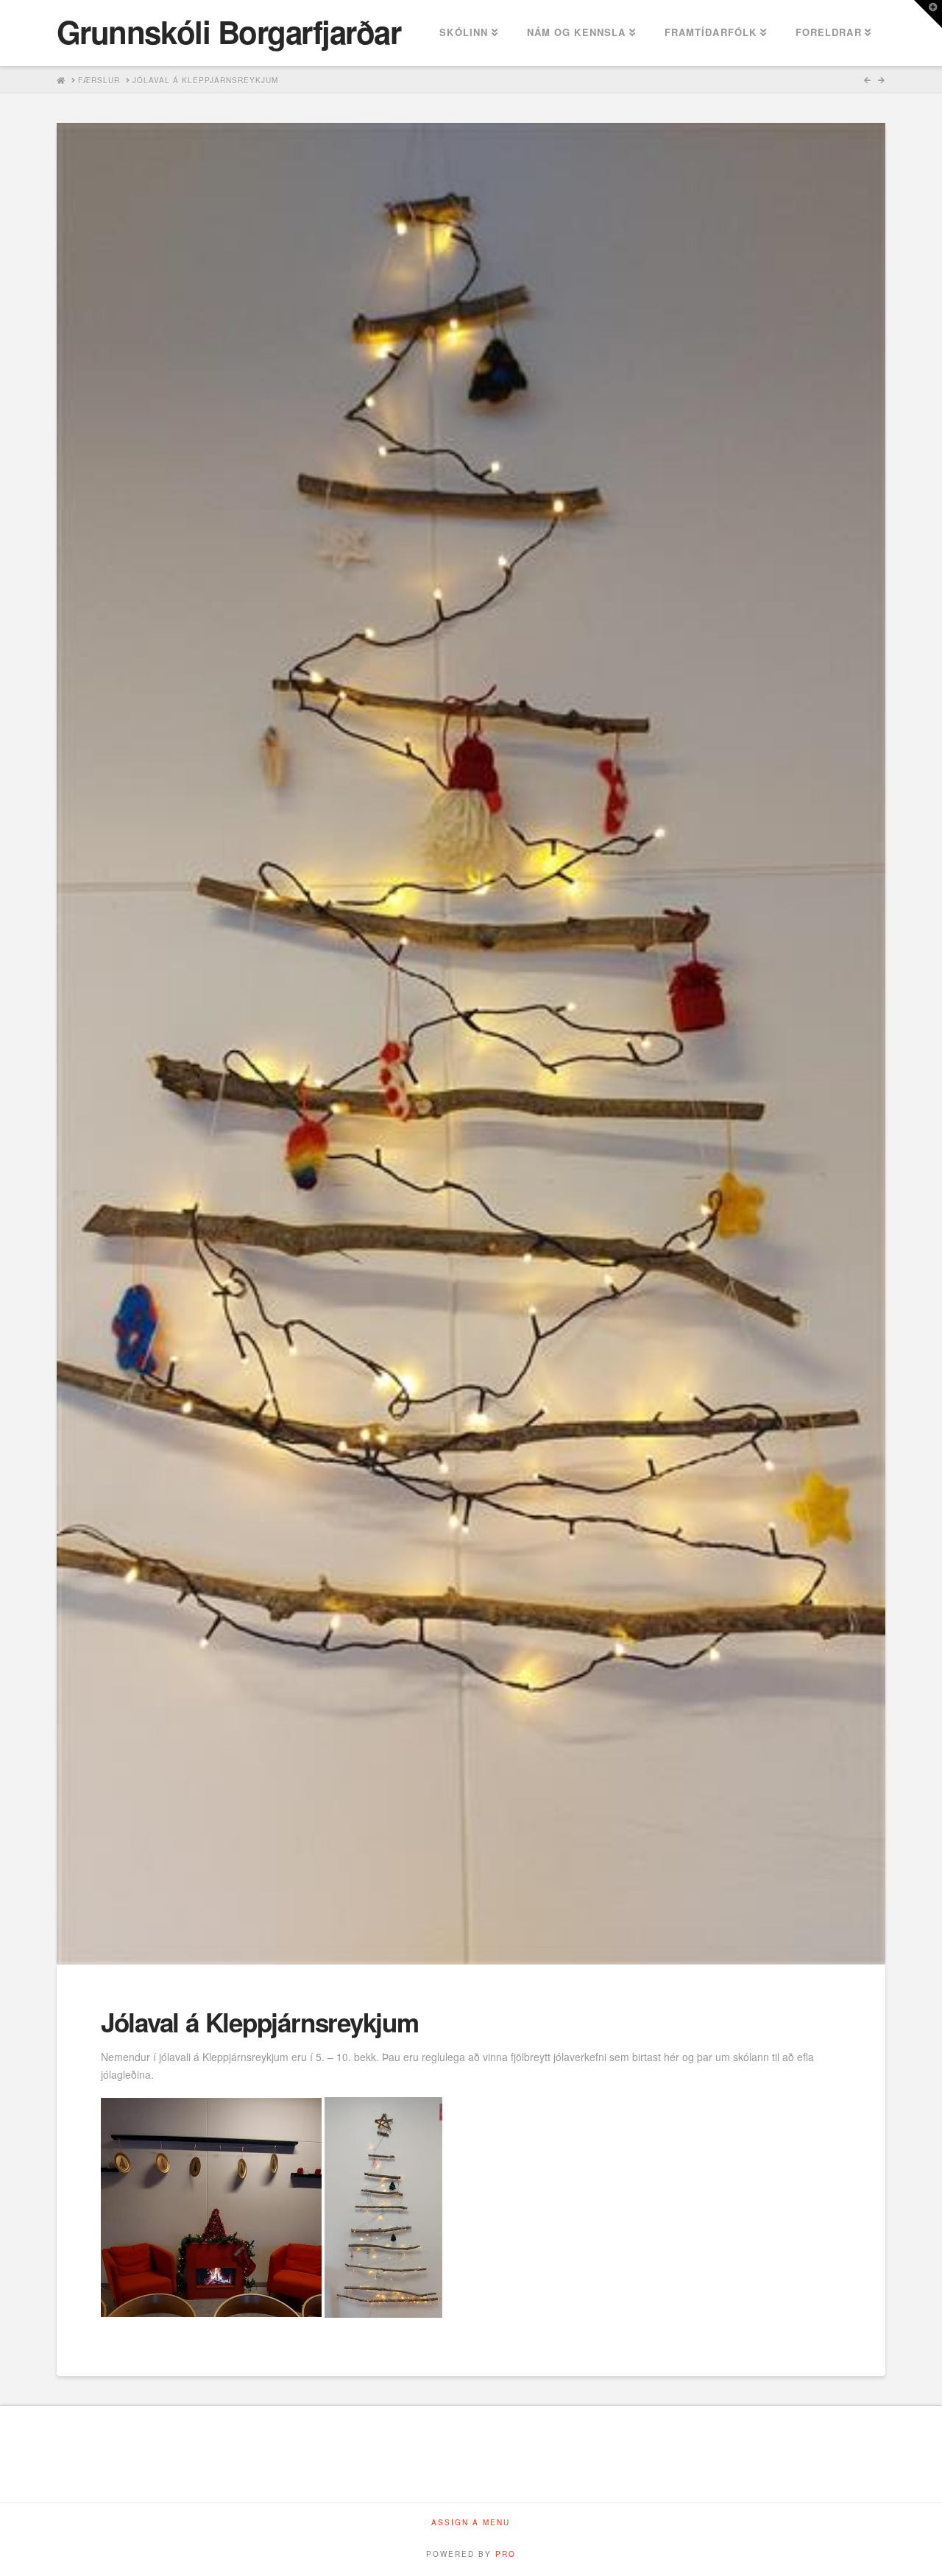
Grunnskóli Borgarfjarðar (229, 32)
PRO (506, 2554)
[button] (928, 14)
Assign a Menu (471, 2523)
